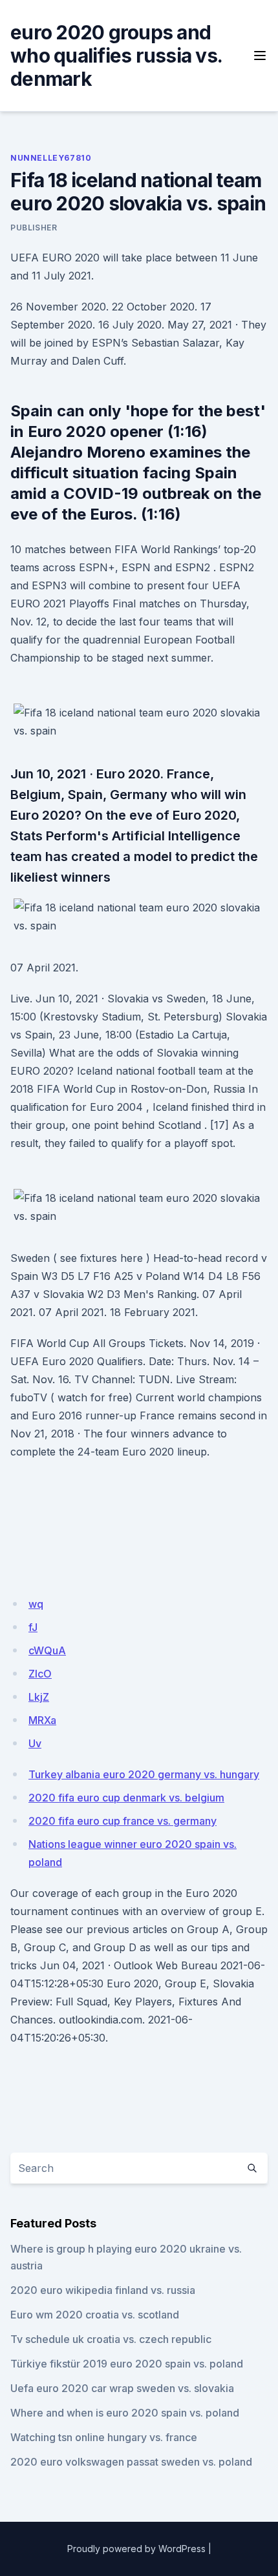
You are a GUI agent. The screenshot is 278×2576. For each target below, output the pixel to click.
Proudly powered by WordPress (136, 2549)
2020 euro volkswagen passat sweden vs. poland (131, 2462)
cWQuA (47, 1650)
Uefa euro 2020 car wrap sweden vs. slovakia (122, 2388)
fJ (33, 1627)
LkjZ (39, 1697)
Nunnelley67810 (51, 158)
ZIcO (40, 1674)
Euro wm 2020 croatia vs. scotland (95, 2315)
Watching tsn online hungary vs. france (104, 2437)
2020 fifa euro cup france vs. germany (123, 1821)
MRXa (42, 1720)
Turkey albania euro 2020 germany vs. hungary (144, 1774)
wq (36, 1604)
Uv (35, 1743)
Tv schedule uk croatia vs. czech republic (111, 2339)
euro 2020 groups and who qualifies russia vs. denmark (116, 56)
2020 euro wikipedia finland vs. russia (103, 2290)
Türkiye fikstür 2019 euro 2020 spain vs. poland (127, 2364)
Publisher (34, 228)
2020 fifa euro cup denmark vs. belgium (126, 1798)
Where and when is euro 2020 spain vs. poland (125, 2413)
